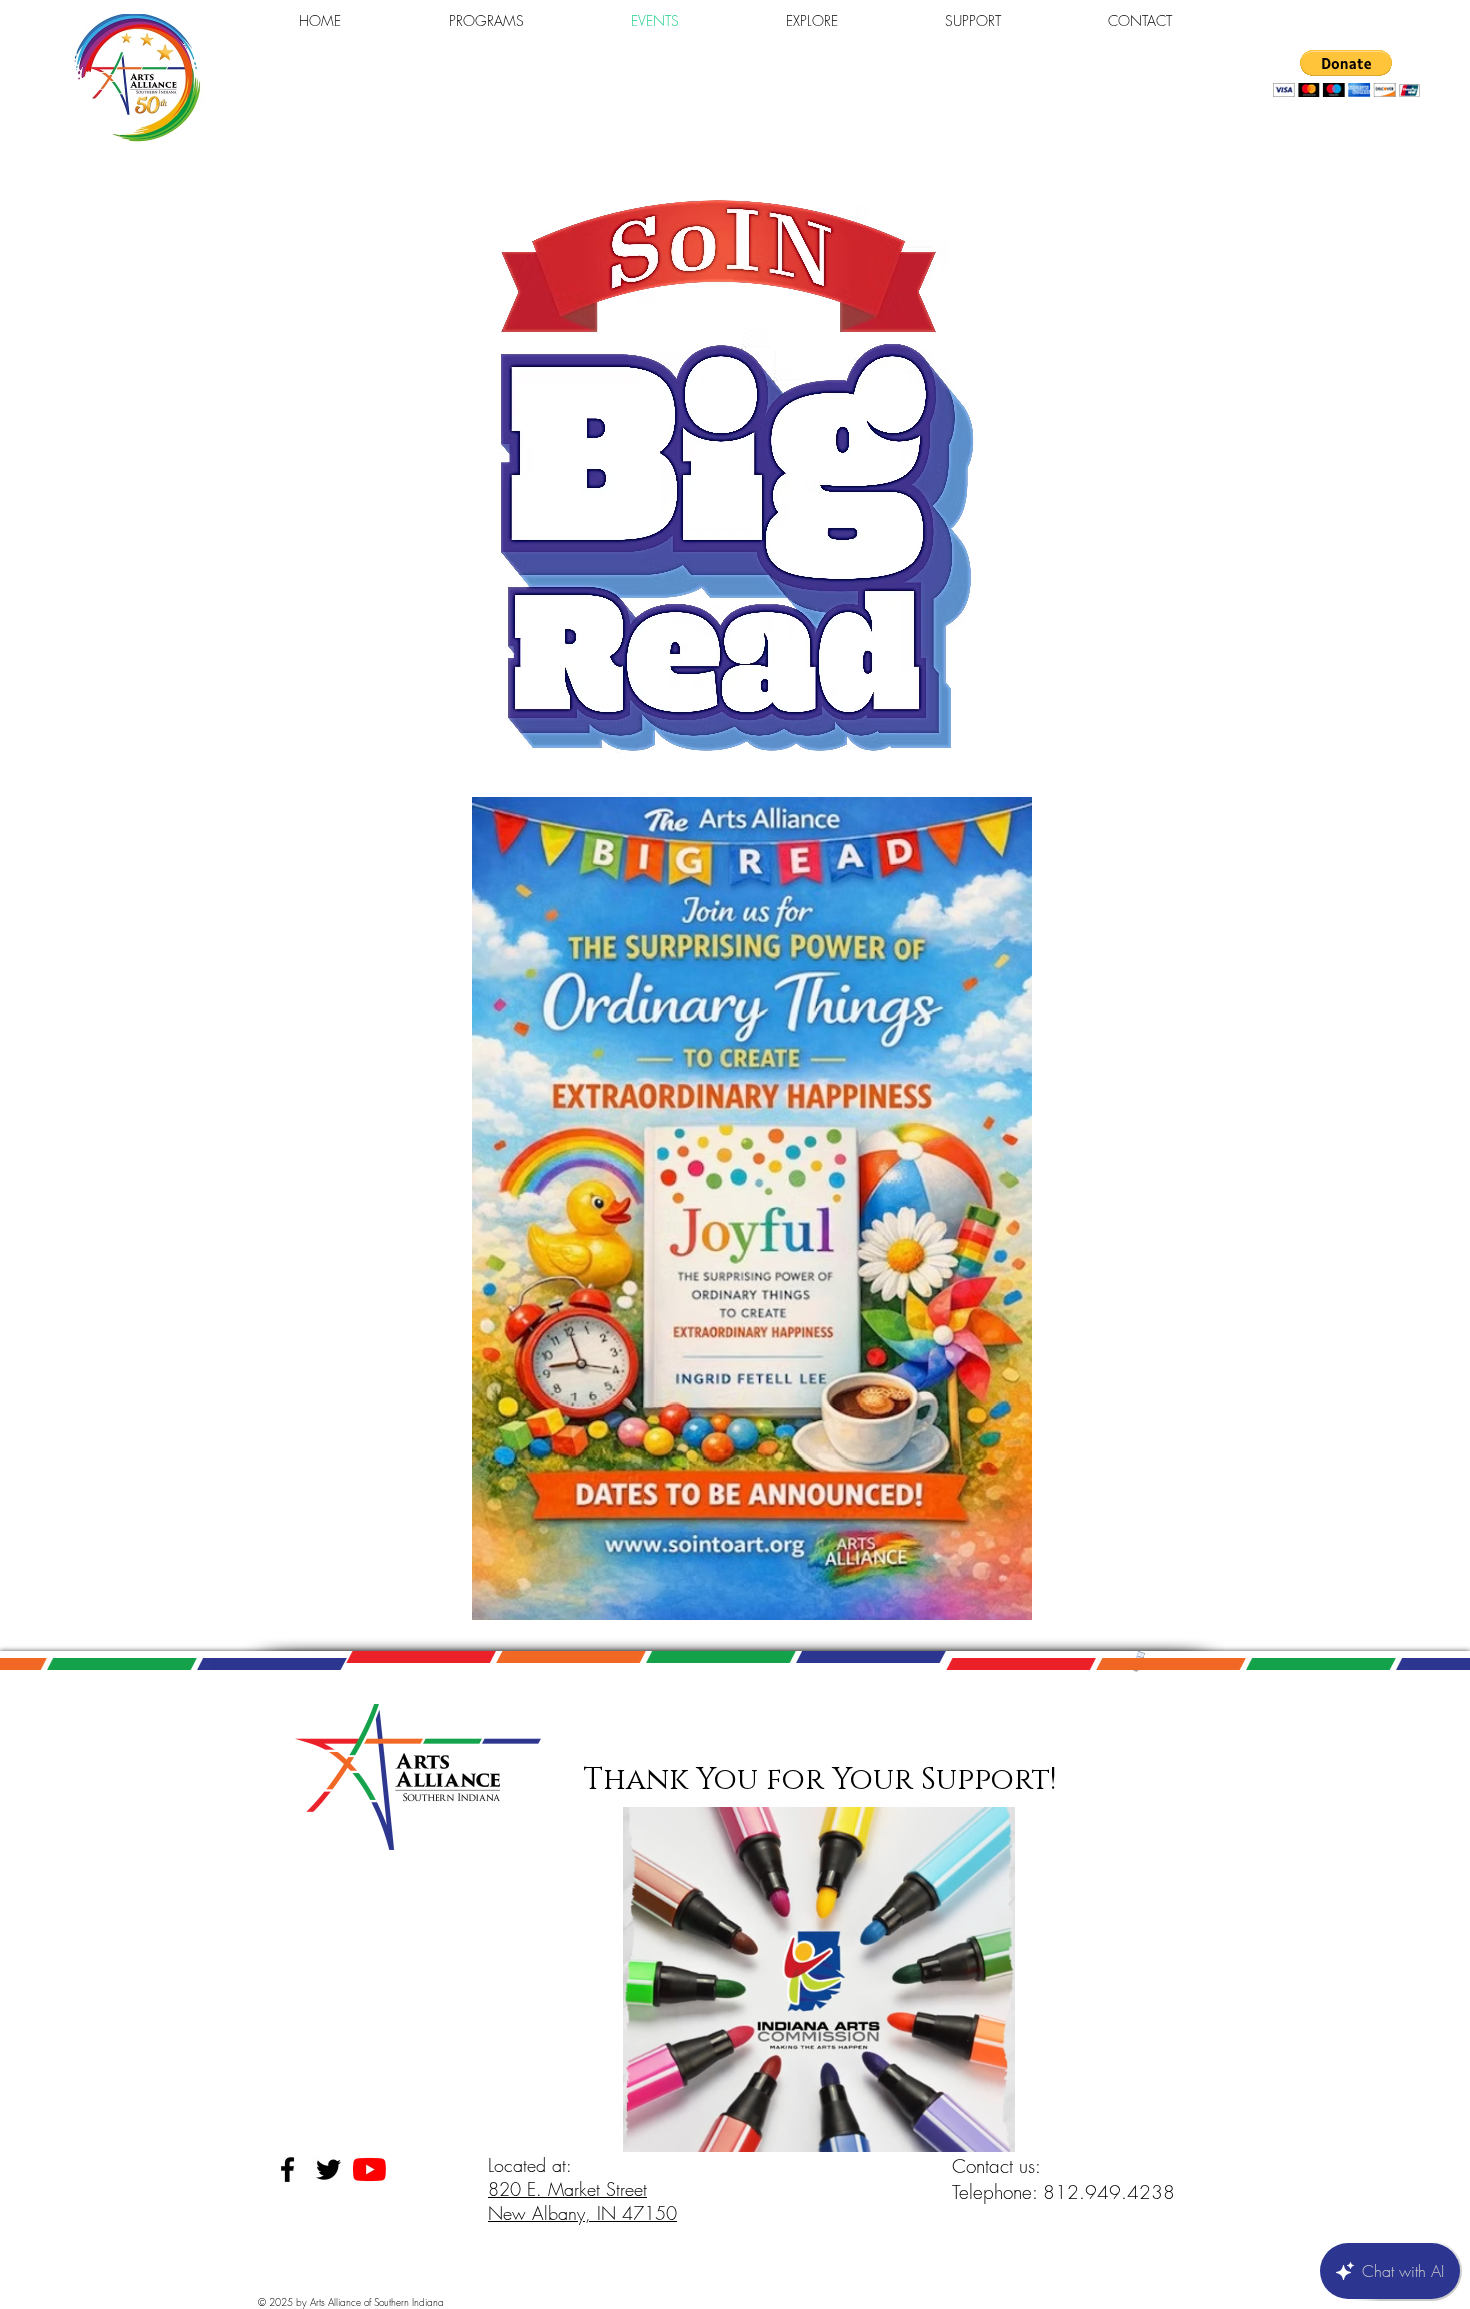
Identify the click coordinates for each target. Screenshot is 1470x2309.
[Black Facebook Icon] (287, 2169)
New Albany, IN (555, 2213)
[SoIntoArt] (369, 2169)
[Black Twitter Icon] (328, 2169)
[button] (1346, 73)
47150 (649, 2213)
